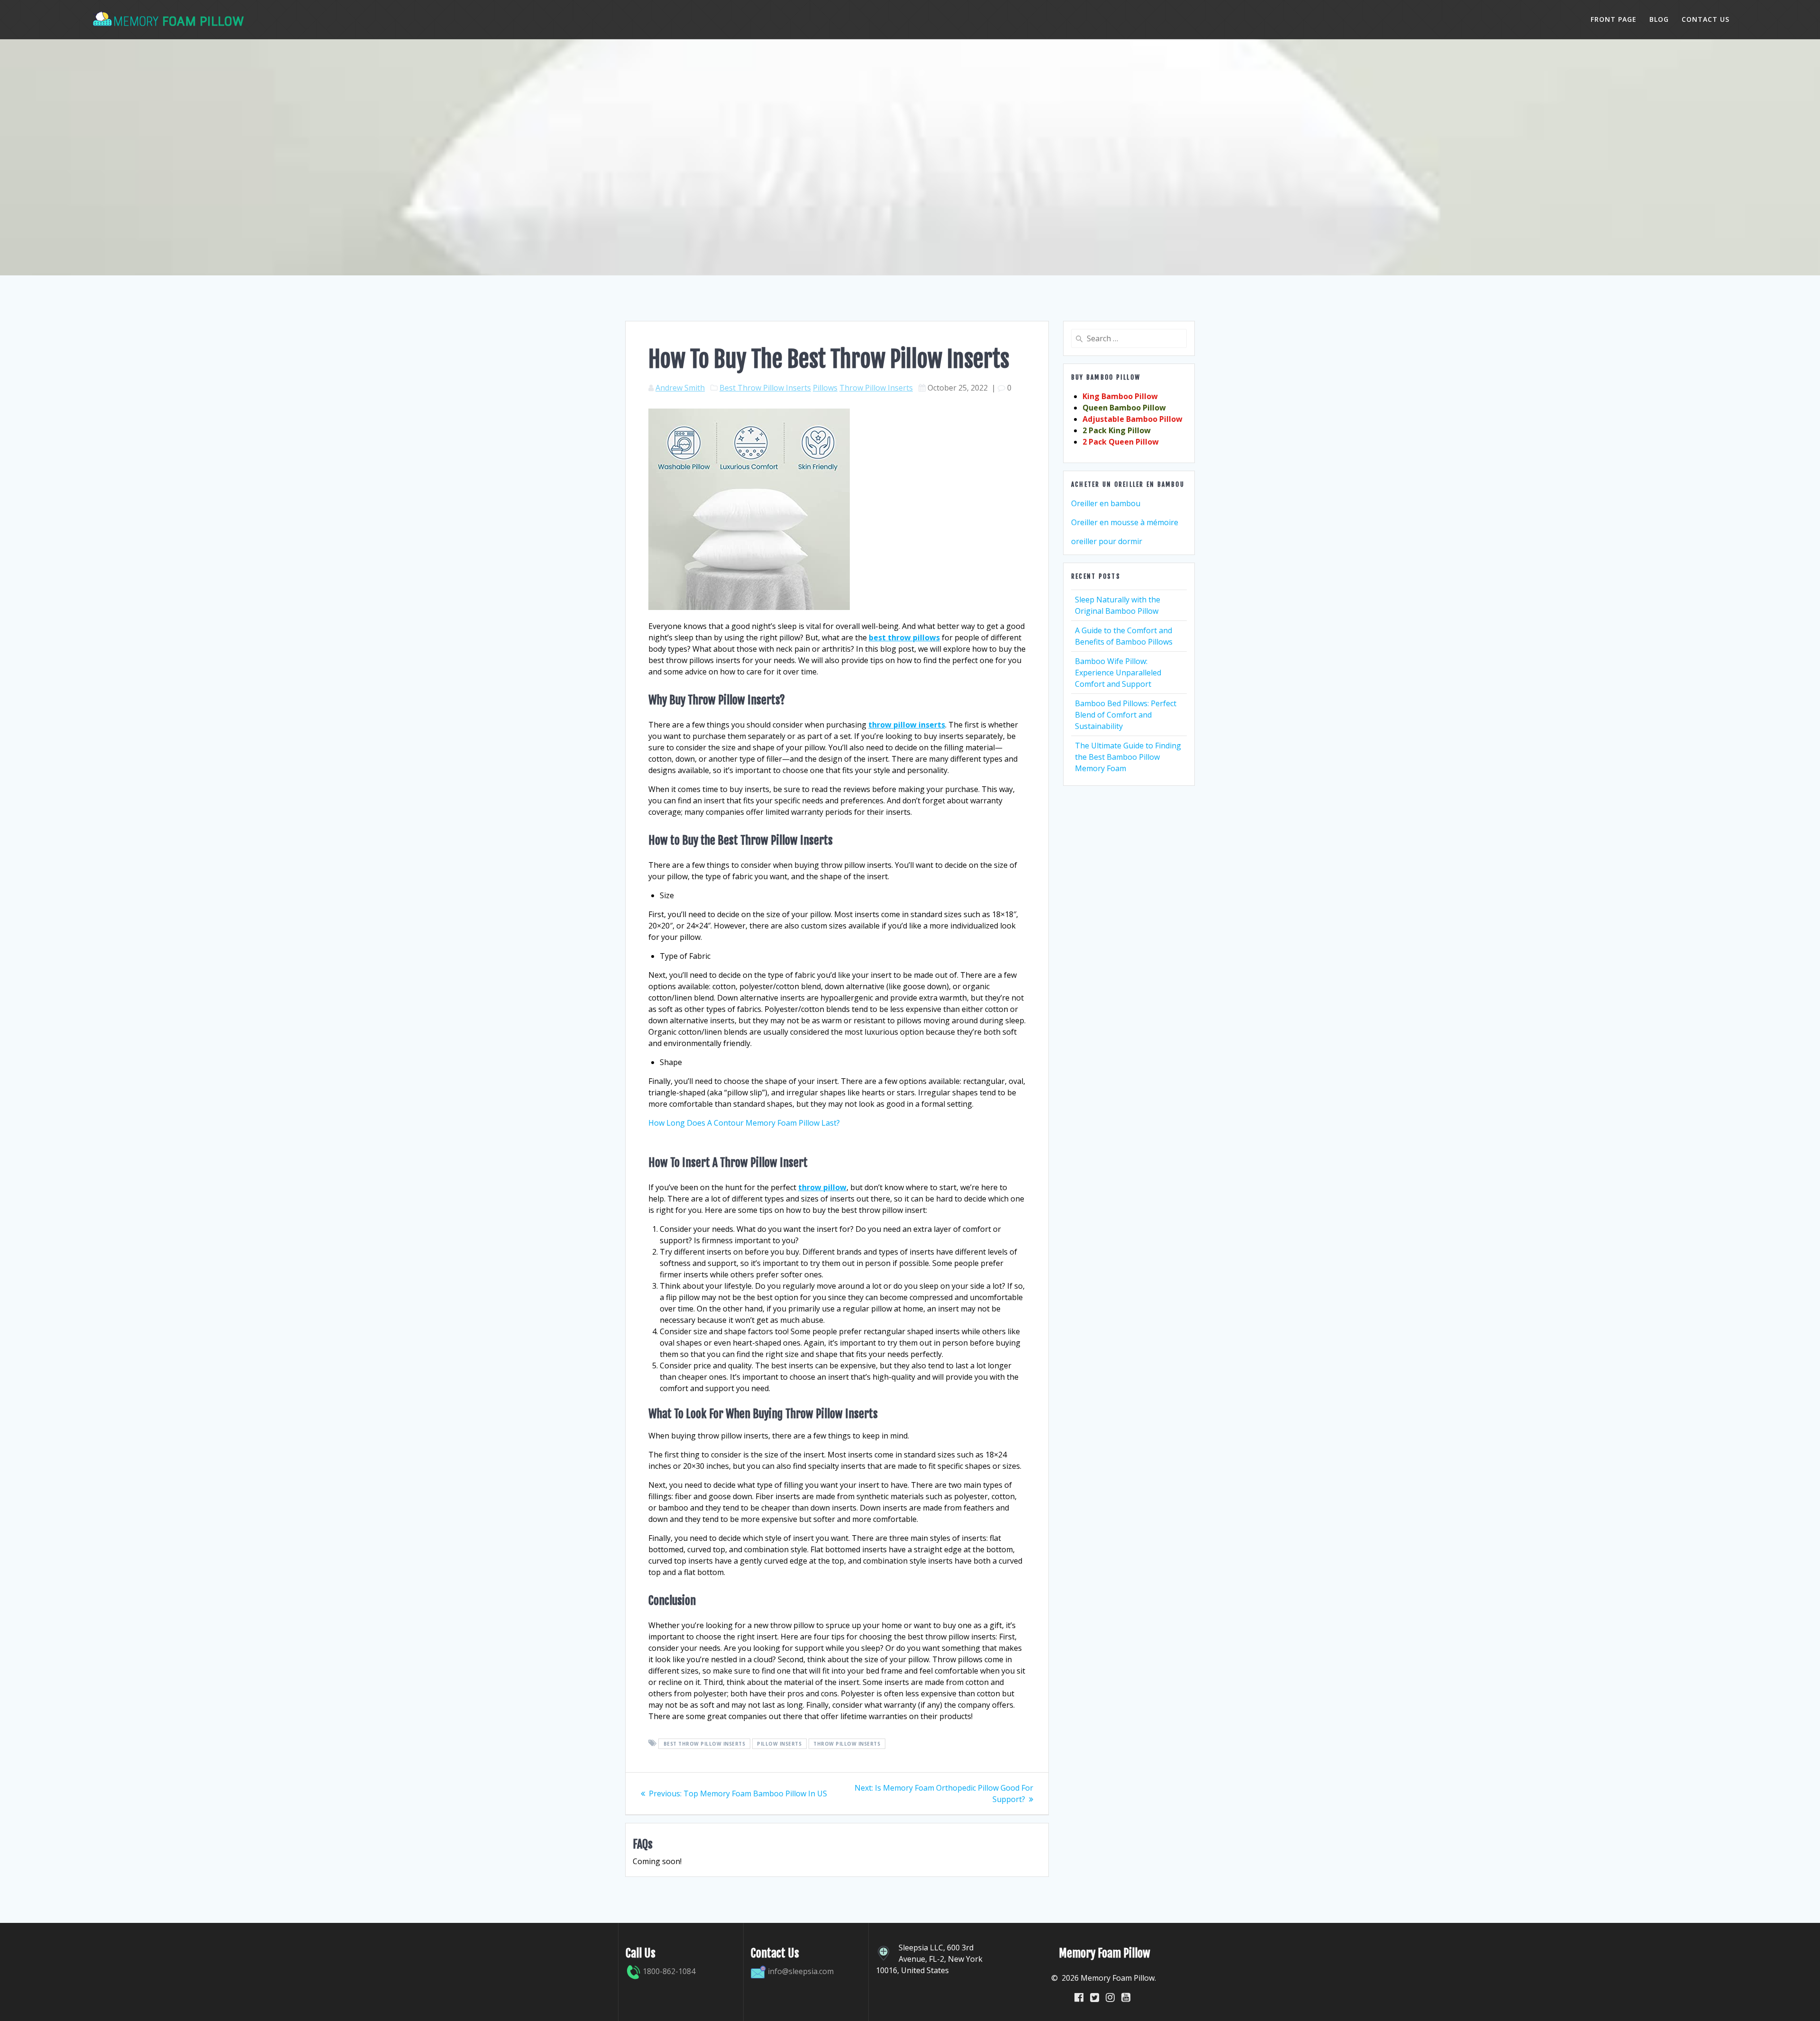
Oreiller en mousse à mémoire (1125, 522)
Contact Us (1706, 19)
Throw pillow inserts (847, 1744)
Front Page (1614, 19)
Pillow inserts (779, 1744)
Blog (1659, 19)
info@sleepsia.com (801, 1971)
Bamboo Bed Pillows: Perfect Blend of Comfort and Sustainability (1126, 715)
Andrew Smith (680, 388)
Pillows (825, 388)
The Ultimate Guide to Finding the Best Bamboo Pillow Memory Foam (1128, 757)
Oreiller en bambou (1106, 503)
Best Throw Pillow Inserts (765, 388)
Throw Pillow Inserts (876, 388)
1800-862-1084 (668, 1971)
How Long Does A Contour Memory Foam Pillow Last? (744, 1123)
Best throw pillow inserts (705, 1744)
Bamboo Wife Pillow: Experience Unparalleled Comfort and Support (1118, 673)
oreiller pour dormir (1107, 541)
